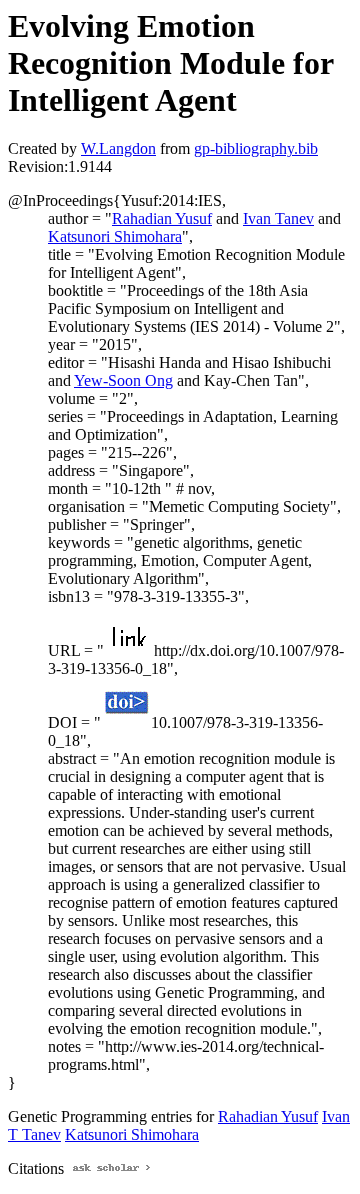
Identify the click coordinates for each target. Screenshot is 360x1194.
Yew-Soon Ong (123, 380)
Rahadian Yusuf (162, 218)
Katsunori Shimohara (115, 236)
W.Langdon (118, 148)
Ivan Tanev (278, 218)
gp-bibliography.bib (256, 148)
